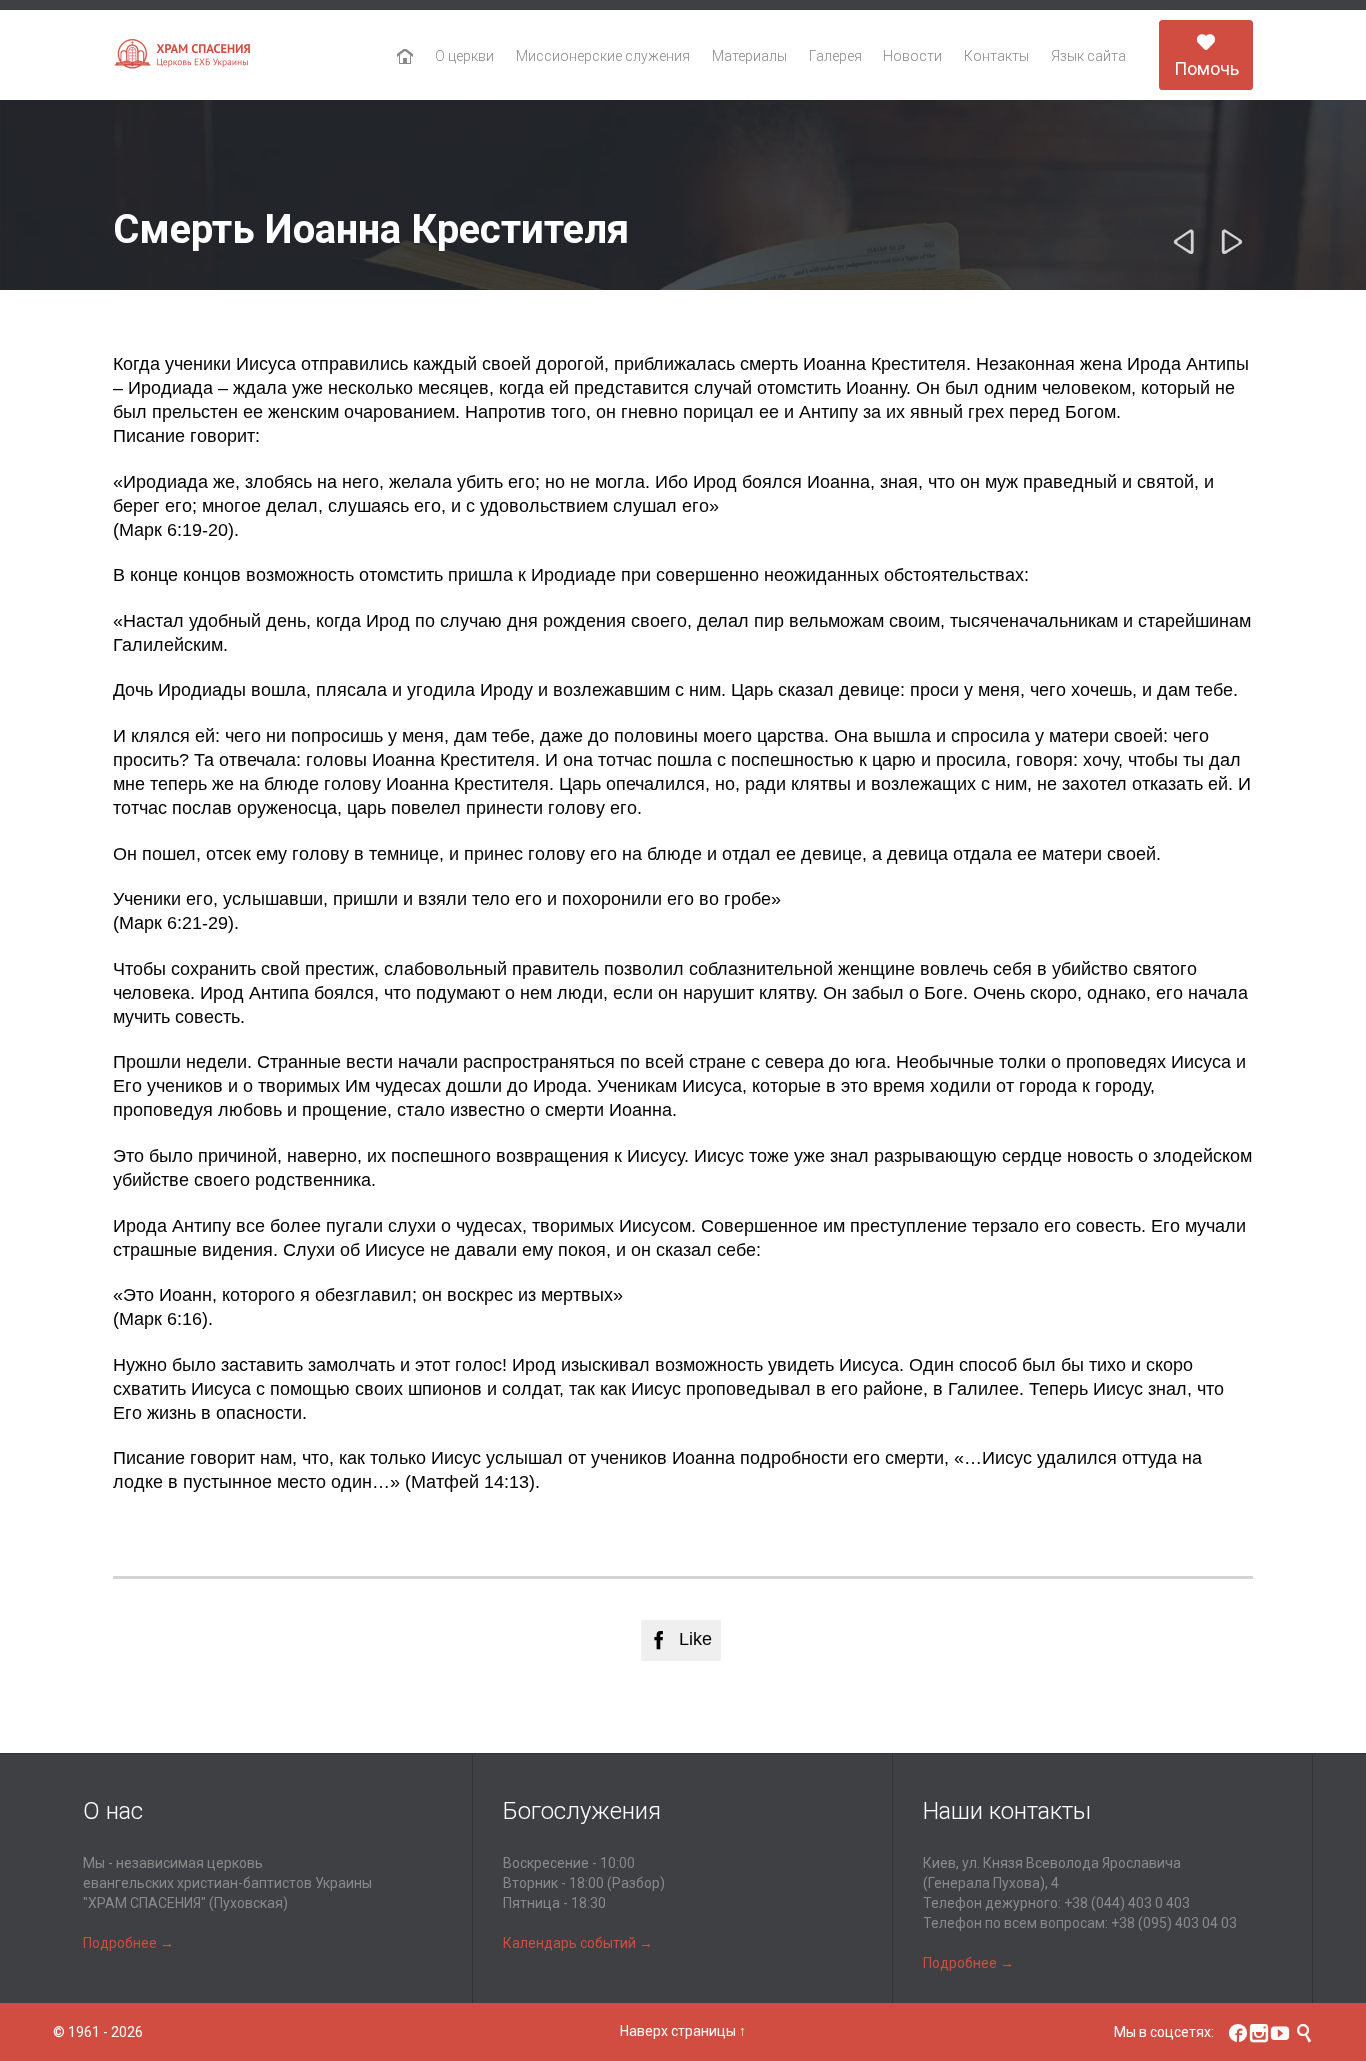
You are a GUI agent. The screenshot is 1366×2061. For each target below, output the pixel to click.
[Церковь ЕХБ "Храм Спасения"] (183, 55)
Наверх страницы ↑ (683, 2031)
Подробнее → (128, 1943)
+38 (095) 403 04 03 (1174, 1923)
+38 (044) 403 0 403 (1127, 1903)
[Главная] (405, 57)
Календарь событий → (578, 1943)
